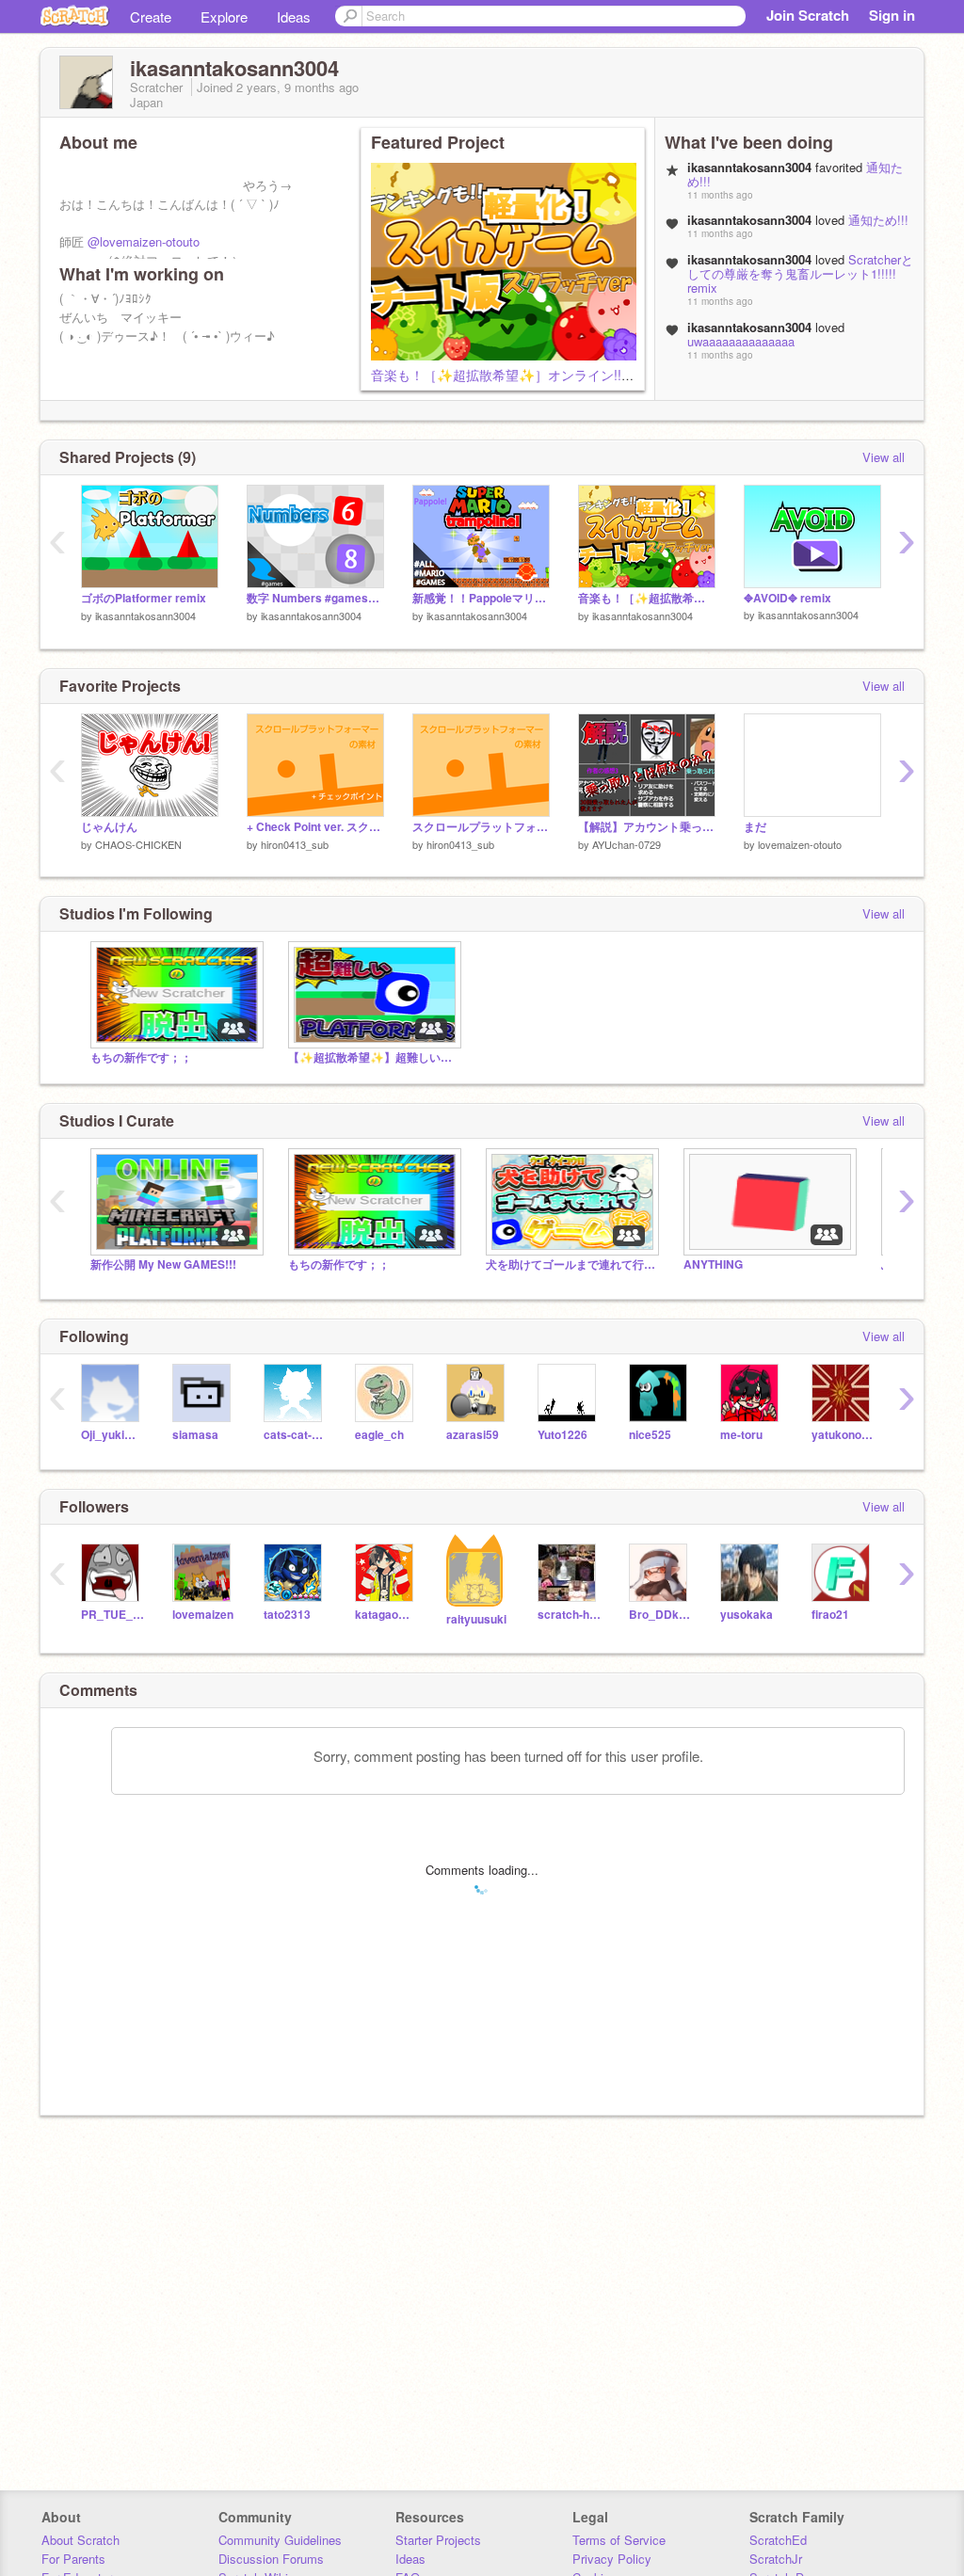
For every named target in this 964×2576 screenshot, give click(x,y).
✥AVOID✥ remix (787, 598)
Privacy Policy (612, 2559)
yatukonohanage (843, 1435)
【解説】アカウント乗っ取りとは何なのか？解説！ (647, 827)
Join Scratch (808, 15)
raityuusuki (476, 1619)
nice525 (650, 1435)
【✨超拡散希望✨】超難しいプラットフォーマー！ (373, 1057)
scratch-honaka (569, 1615)
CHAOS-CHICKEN (138, 844)
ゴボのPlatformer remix (144, 598)
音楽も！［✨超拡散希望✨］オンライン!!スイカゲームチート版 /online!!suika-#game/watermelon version (647, 598)
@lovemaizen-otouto (144, 241)
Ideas (294, 16)
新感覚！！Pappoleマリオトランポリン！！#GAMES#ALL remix (481, 598)
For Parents (73, 2559)
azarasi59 (473, 1435)
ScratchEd (778, 2540)
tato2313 (287, 1615)
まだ (755, 827)
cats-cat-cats (295, 1435)
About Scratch (80, 2540)
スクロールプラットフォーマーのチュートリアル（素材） (481, 827)
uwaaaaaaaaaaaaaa (741, 341)
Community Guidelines (280, 2540)
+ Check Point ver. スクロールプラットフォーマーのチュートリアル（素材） (315, 827)
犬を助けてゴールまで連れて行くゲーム (570, 1264)
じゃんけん (109, 827)
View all (884, 457)
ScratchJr (776, 2559)
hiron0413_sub (295, 844)
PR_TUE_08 (112, 1615)
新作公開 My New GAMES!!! (163, 1264)
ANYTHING (713, 1264)
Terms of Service (619, 2540)
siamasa (195, 1435)
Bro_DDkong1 (660, 1615)
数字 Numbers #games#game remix (315, 598)
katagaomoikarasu (386, 1615)
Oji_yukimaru (112, 1435)
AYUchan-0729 (627, 844)
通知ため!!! (878, 220)
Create (151, 16)
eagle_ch (379, 1435)
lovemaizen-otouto (800, 844)
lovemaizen (203, 1615)
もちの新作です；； (141, 1057)
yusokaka (747, 1615)
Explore (224, 16)
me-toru (741, 1435)
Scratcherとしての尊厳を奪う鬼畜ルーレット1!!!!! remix (800, 273)
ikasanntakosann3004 (145, 616)
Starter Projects (438, 2540)
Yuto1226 (562, 1435)
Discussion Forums (271, 2559)
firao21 (830, 1615)
